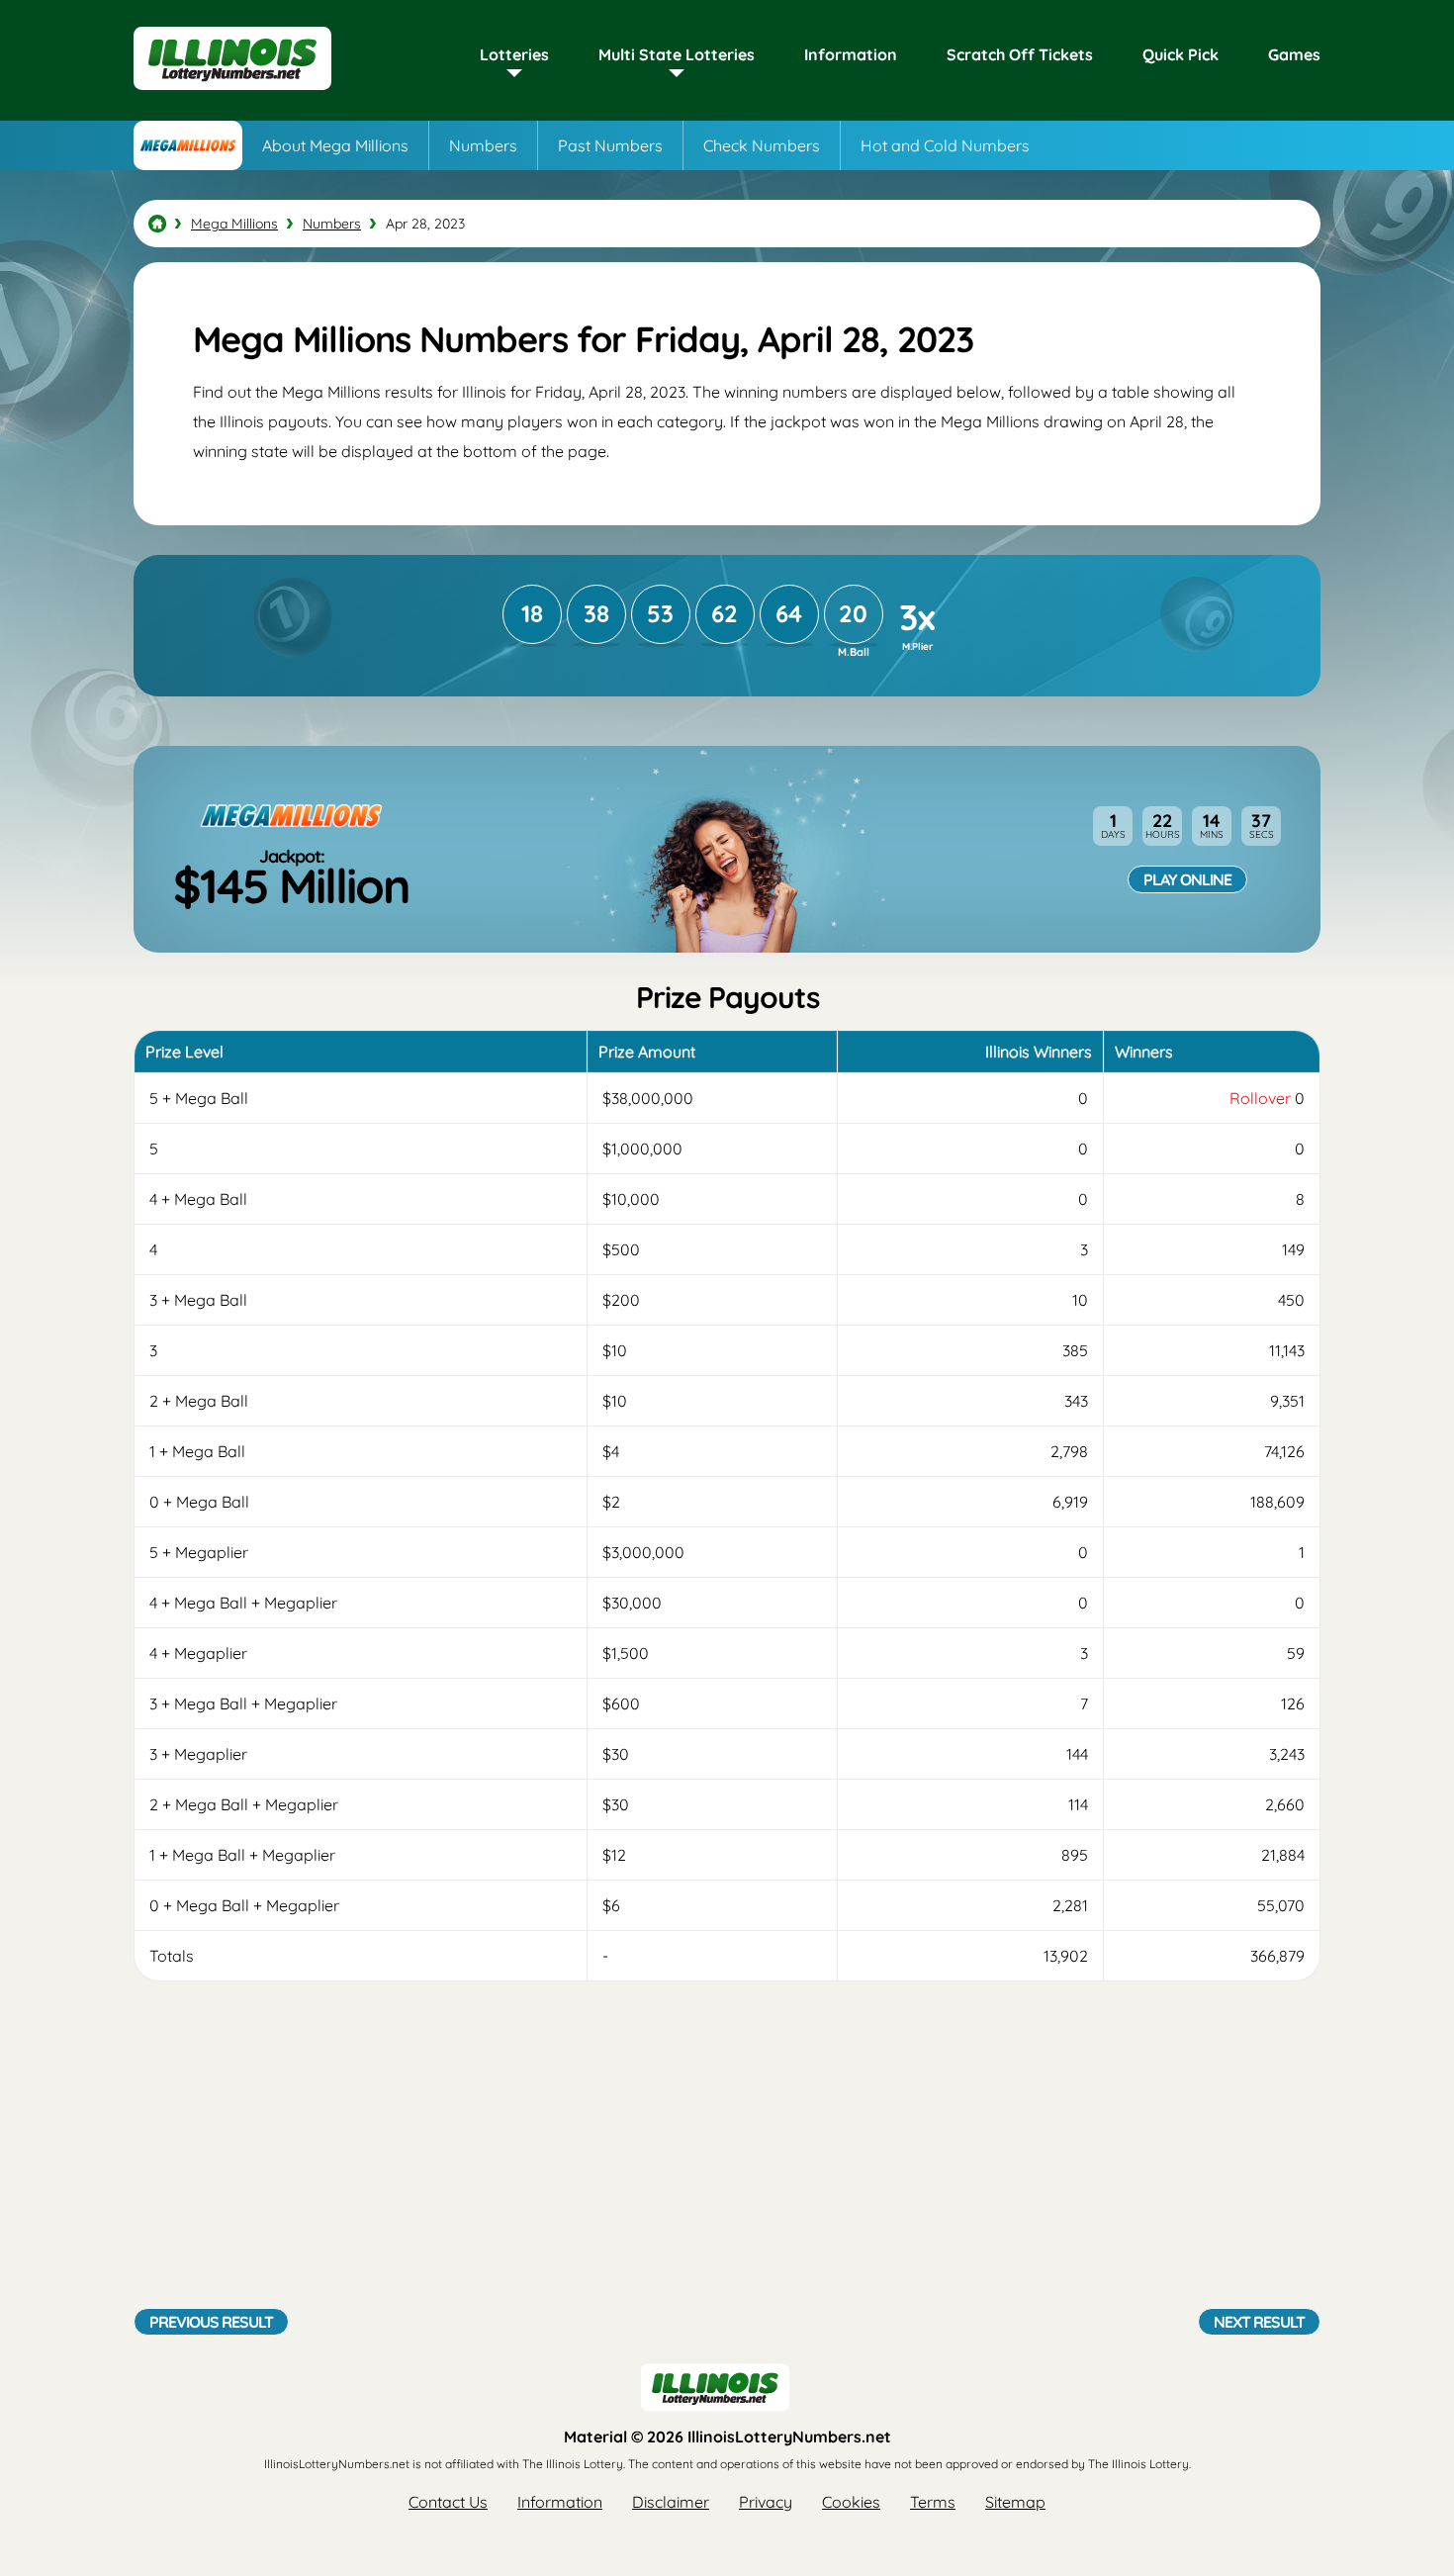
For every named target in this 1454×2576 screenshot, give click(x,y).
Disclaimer (671, 2502)
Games (1294, 54)
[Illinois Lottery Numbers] (157, 224)
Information (851, 54)
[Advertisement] (727, 2150)
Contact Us (448, 2502)
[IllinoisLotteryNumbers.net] (232, 91)
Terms (933, 2502)
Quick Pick (1181, 54)
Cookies (851, 2502)
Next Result (1259, 2322)
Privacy (766, 2502)
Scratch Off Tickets (1020, 54)
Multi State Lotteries (677, 54)
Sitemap (1015, 2502)
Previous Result (211, 2322)
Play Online (1187, 879)
